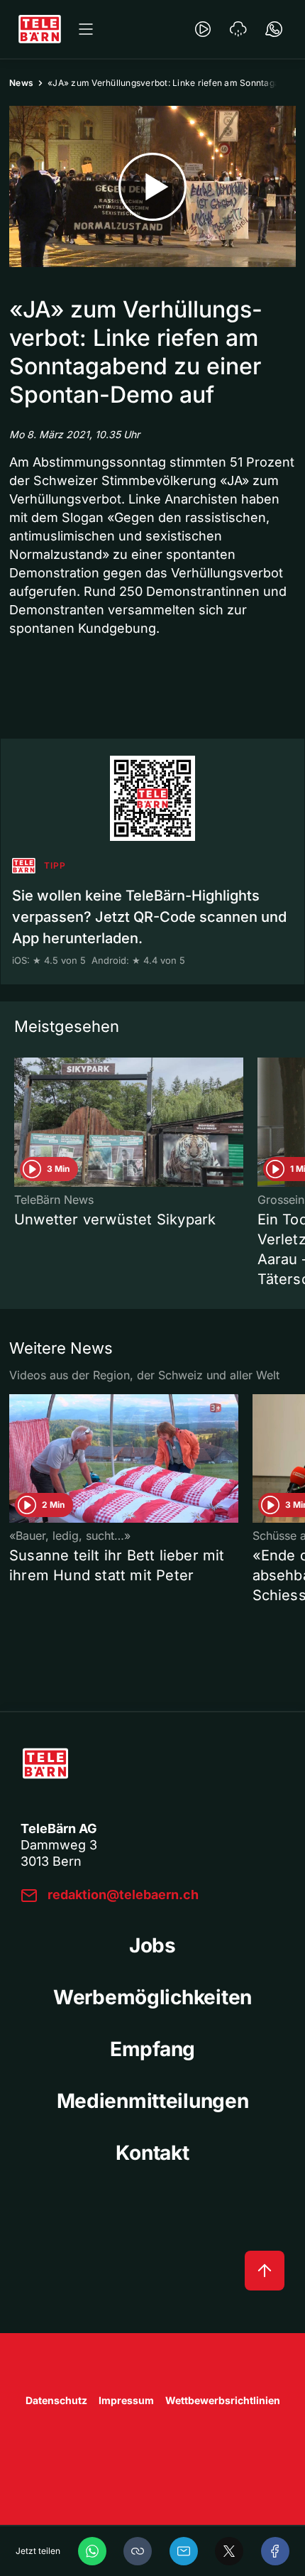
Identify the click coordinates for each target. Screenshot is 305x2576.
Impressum (126, 2400)
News (21, 83)
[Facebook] (275, 2551)
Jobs (152, 1945)
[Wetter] (238, 29)
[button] (138, 2551)
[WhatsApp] (92, 2551)
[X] (229, 2551)
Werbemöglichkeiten (152, 1997)
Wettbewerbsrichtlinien (223, 2400)
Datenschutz (56, 2400)
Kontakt (152, 2153)
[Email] (184, 2551)
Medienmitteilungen (153, 2101)
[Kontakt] (274, 29)
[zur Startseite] (40, 29)
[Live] (203, 29)
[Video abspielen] (152, 186)
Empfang (152, 2049)
